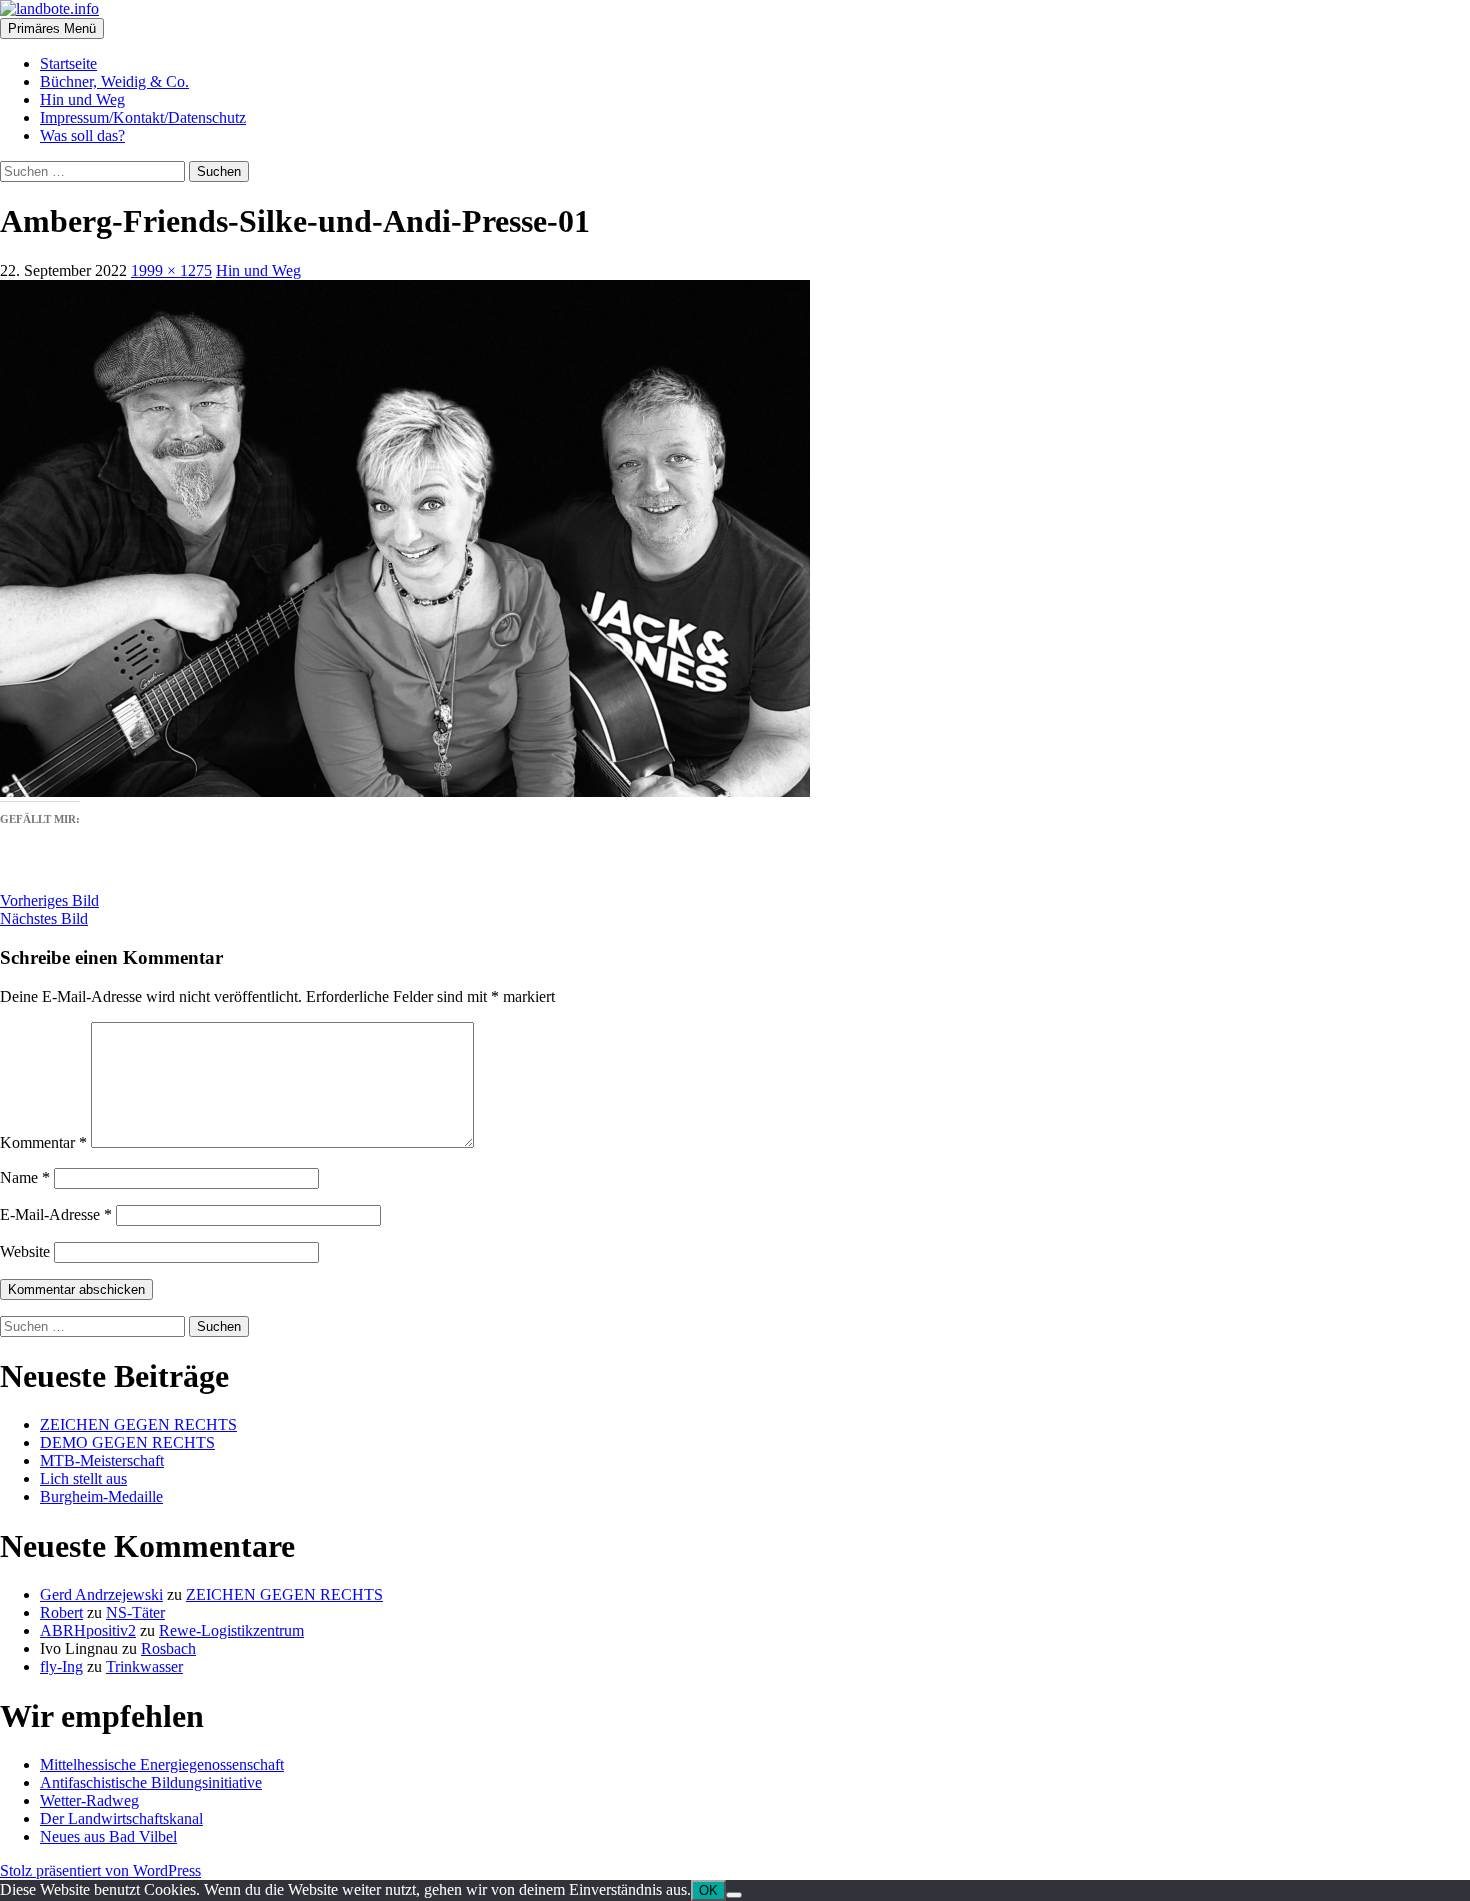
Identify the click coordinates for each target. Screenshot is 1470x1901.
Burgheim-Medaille (101, 1496)
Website (25, 1251)
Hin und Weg (82, 99)
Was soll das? (82, 135)
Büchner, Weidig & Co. (114, 81)
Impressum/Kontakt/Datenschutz (143, 117)
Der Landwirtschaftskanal (121, 1818)
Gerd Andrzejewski (101, 1594)
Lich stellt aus (83, 1478)
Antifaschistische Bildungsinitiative (151, 1782)
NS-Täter (135, 1612)
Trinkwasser (144, 1666)
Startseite (68, 63)
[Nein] (734, 1895)
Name (25, 1177)
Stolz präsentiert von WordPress (100, 1870)
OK (708, 1890)
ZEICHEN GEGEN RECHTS (138, 1424)
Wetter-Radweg (89, 1800)
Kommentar (43, 1142)
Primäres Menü (52, 28)
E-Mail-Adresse (56, 1214)
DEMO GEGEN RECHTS (127, 1442)
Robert (61, 1612)
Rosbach (168, 1648)
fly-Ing (61, 1666)
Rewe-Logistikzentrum (231, 1630)
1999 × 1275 (171, 270)
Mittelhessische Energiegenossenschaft (162, 1764)
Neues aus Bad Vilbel (108, 1836)
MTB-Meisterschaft (102, 1460)
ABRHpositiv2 (88, 1630)
